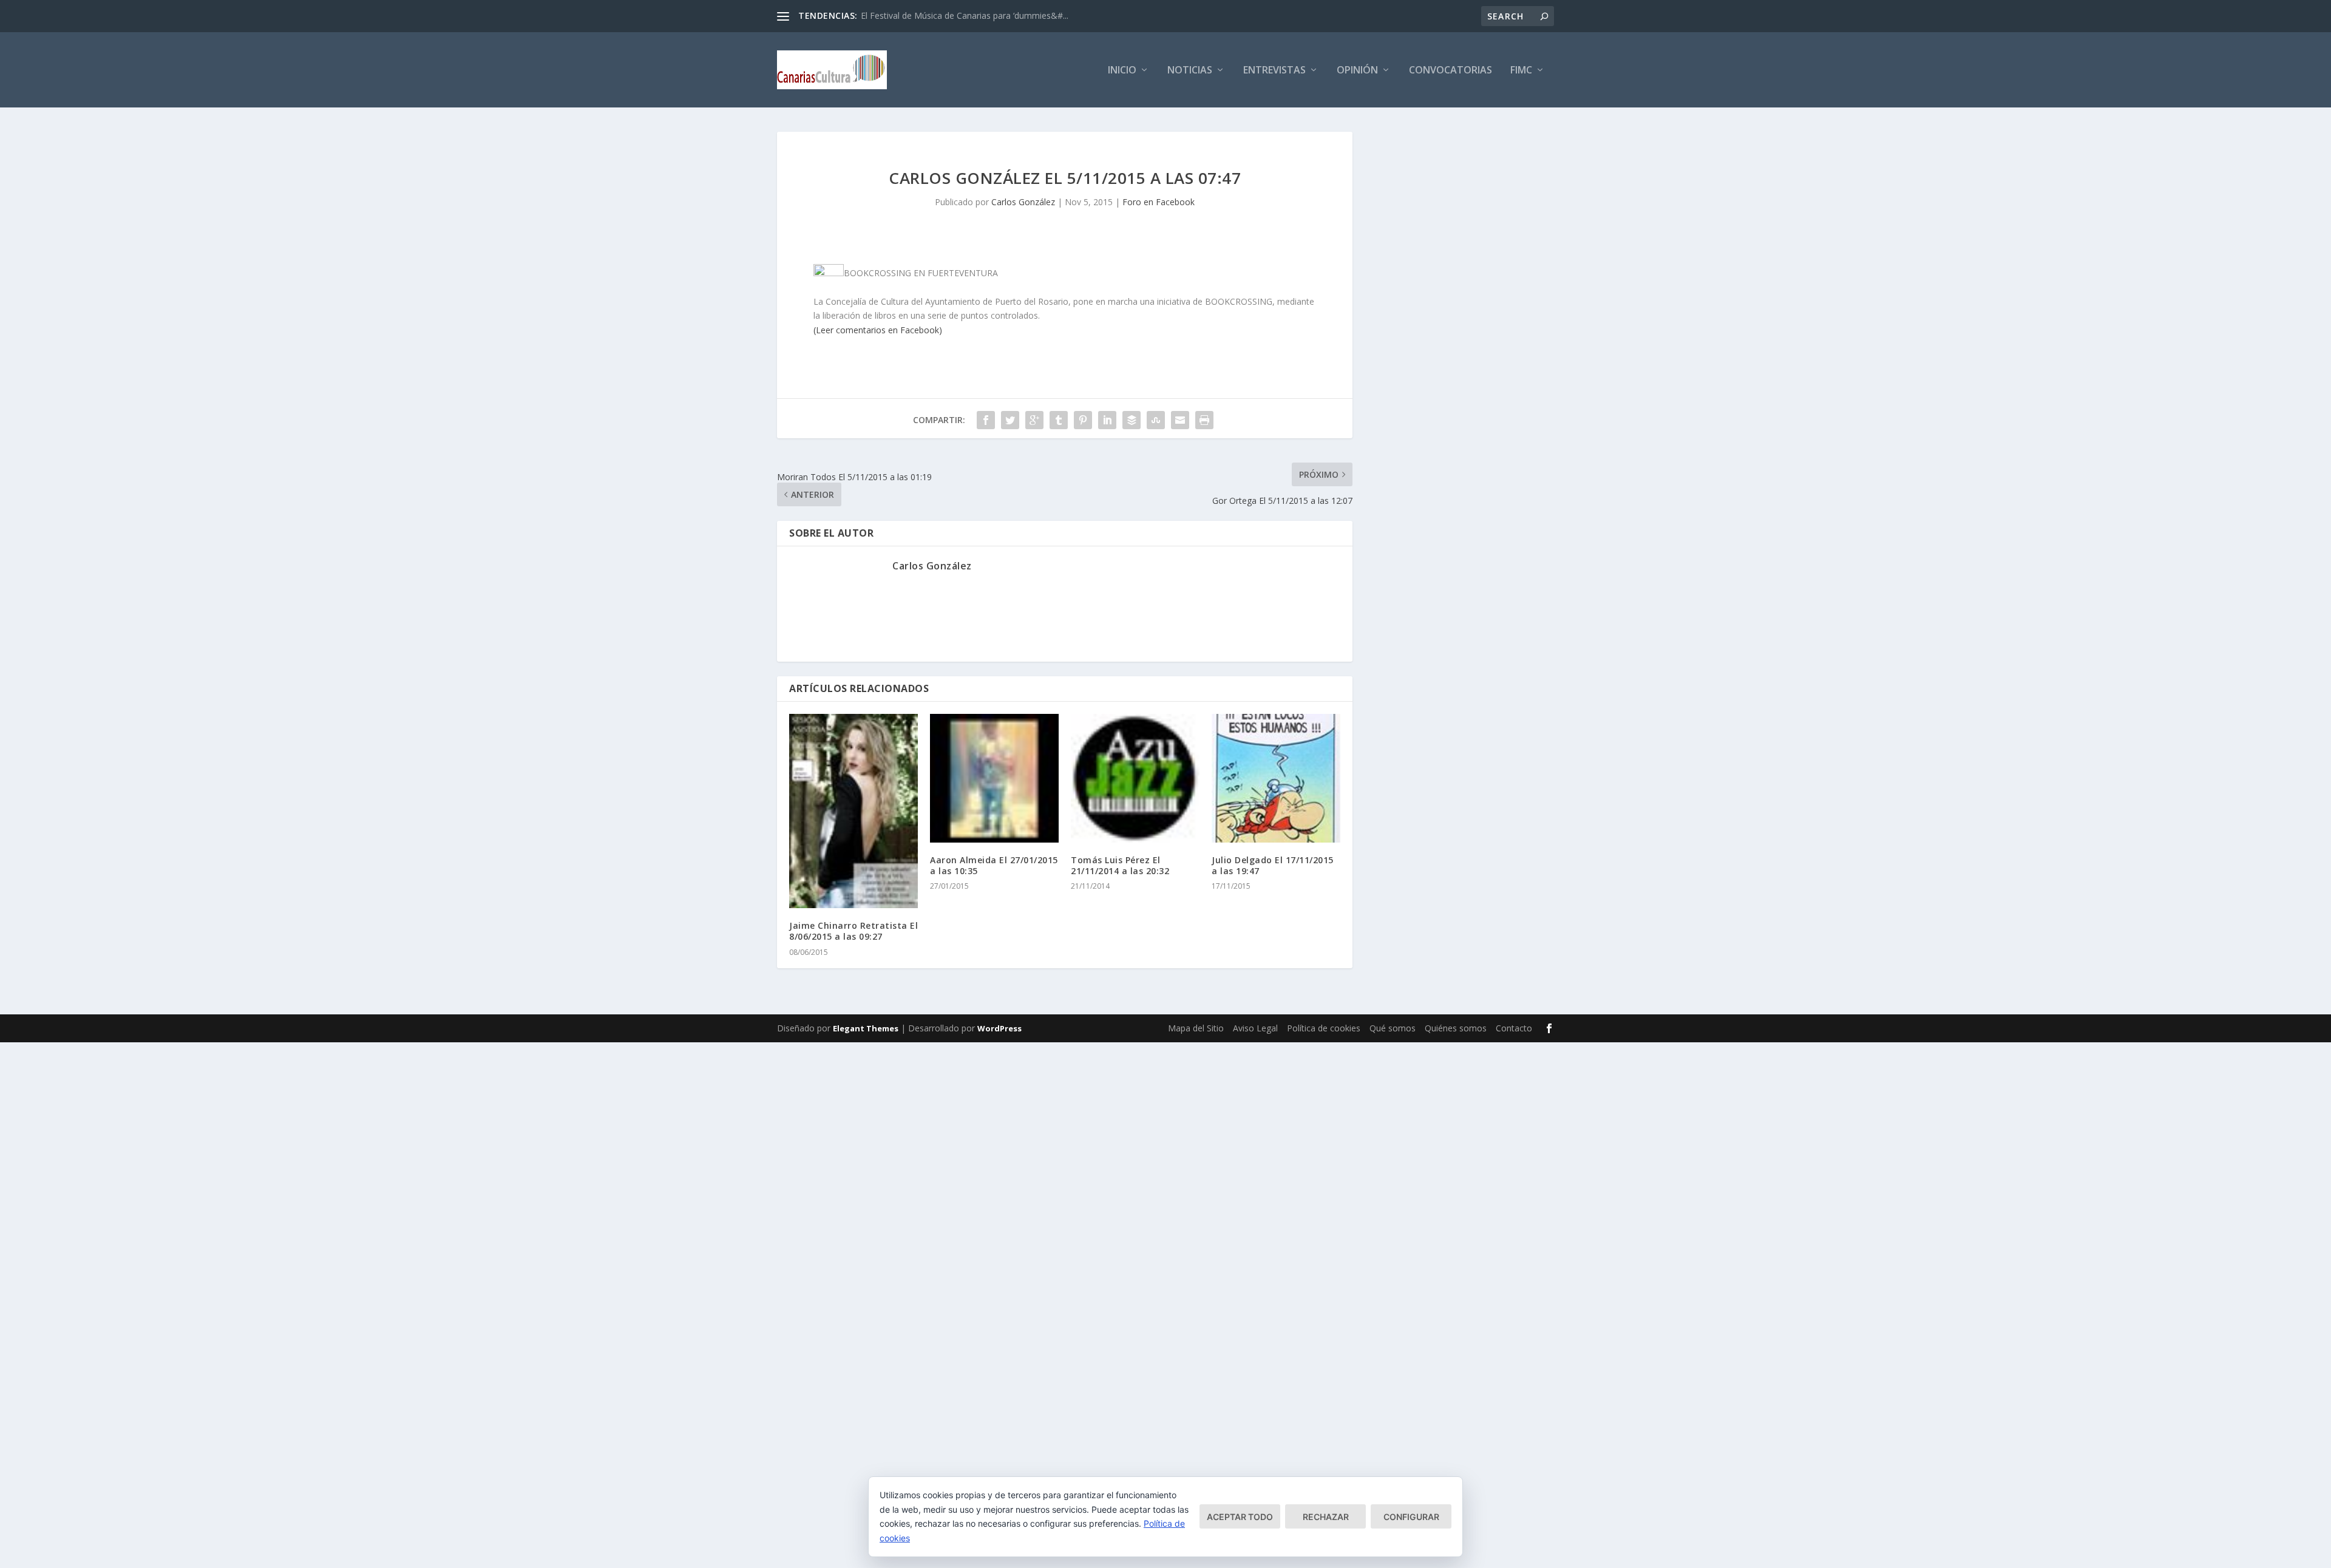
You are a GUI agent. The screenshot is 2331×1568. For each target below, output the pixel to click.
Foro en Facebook (1159, 202)
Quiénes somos (1456, 1028)
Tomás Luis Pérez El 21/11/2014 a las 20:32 (1120, 865)
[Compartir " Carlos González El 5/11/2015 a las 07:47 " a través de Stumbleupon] (1156, 420)
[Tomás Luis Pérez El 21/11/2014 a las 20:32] (1135, 778)
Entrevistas (1274, 71)
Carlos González (1023, 202)
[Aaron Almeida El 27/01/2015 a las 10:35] (994, 778)
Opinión (1357, 71)
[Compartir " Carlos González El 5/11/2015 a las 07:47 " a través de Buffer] (1132, 420)
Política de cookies (1324, 1028)
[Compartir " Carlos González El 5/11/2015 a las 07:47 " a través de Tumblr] (1059, 420)
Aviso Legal (1255, 1028)
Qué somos (1393, 1028)
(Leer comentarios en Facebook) (878, 330)
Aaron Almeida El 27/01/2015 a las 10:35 (994, 865)
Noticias (1190, 71)
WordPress (999, 1028)
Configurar (1411, 1517)
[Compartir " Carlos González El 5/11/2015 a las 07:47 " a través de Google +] (1034, 420)
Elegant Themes (866, 1028)
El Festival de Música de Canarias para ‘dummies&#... (965, 15)
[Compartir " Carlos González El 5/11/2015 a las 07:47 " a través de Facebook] (986, 420)
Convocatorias (1451, 71)
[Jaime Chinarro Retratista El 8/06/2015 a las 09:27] (853, 811)
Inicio (1122, 71)
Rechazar (1326, 1517)
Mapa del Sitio (1196, 1028)
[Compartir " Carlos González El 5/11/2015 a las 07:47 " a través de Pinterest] (1083, 420)
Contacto (1514, 1028)
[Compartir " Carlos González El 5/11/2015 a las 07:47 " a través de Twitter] (1010, 420)
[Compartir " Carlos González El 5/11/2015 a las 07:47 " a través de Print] (1204, 420)
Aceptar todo (1240, 1517)
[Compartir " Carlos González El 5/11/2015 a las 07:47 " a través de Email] (1180, 420)
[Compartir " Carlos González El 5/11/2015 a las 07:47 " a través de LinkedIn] (1107, 420)
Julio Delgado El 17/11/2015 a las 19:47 (1273, 865)
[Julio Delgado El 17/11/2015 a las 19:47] (1276, 778)
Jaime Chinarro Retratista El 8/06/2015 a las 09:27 (853, 931)
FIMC (1521, 71)
